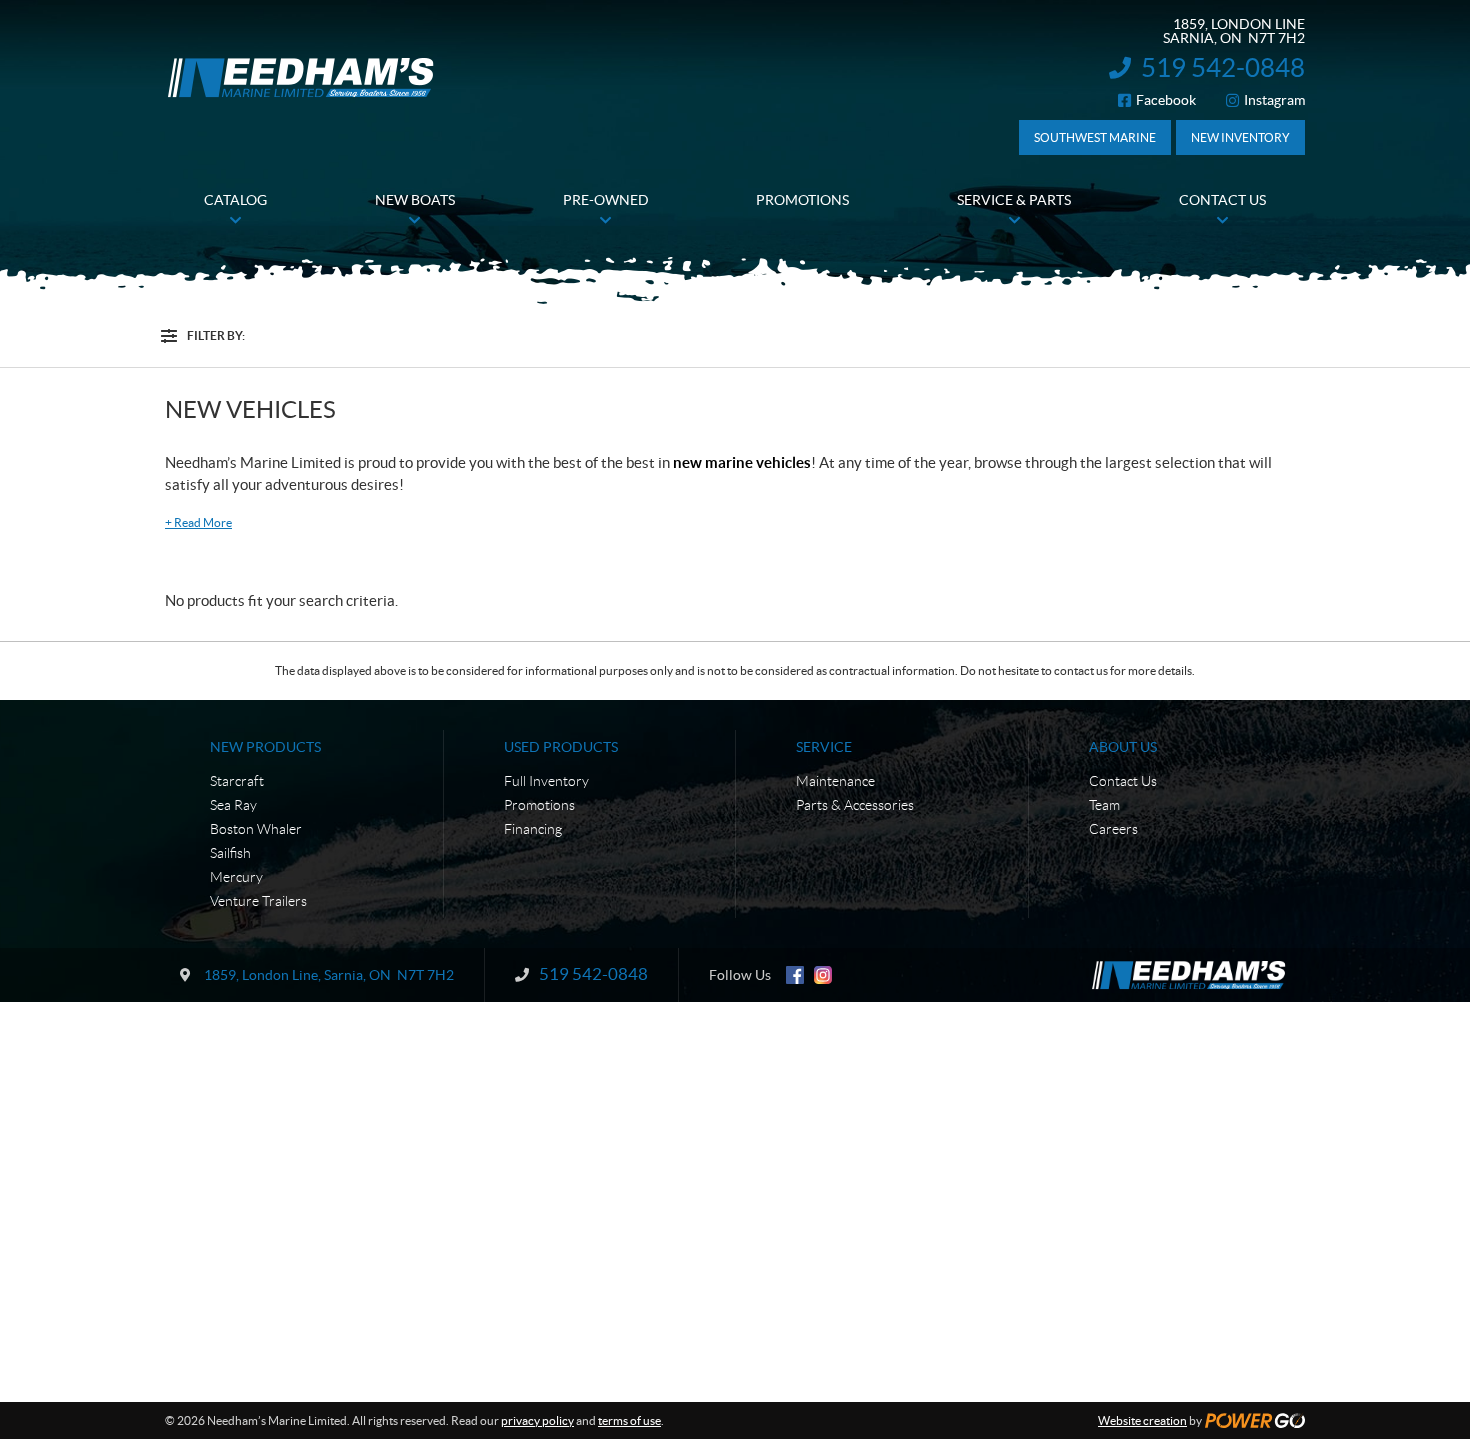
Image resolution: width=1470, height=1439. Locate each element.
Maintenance (835, 781)
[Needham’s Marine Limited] (302, 77)
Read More (198, 522)
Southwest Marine (1095, 137)
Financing (533, 829)
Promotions (539, 805)
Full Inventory (546, 781)
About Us (1123, 747)
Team (1104, 805)
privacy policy (537, 1420)
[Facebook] (795, 975)
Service (824, 747)
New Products (265, 747)
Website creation (1142, 1420)
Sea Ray (233, 805)
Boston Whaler (256, 829)
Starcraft (237, 781)
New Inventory (1240, 137)
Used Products (561, 747)
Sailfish (230, 853)
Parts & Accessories (855, 805)
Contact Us (1123, 781)
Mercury (236, 877)
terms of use (629, 1420)
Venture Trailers (258, 901)
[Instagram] (823, 975)
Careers (1113, 829)
